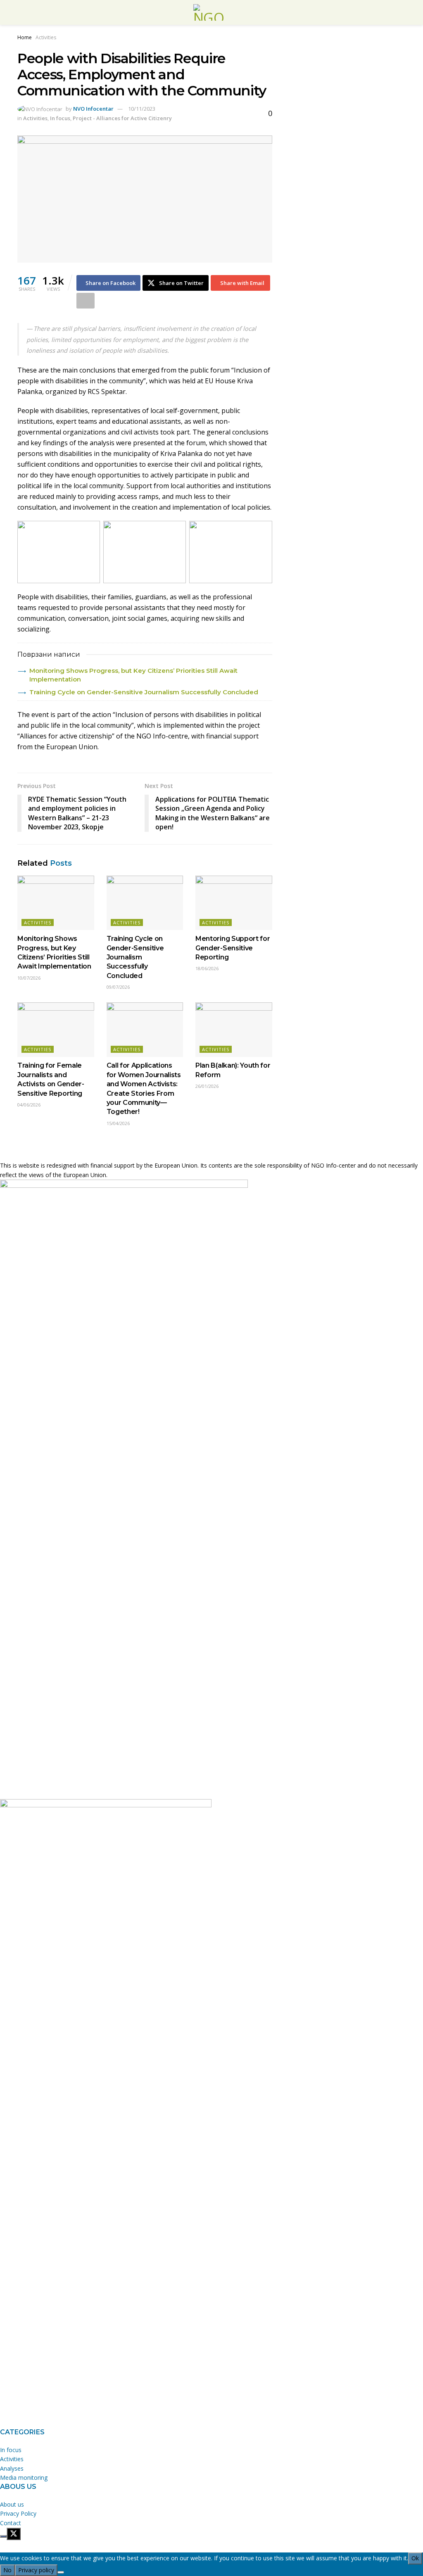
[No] (61, 2572)
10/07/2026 (29, 978)
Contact (11, 2523)
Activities (46, 37)
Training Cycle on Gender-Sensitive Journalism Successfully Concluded (144, 692)
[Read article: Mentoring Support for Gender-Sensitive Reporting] (234, 903)
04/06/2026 (29, 1105)
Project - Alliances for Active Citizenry (122, 118)
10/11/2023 (142, 109)
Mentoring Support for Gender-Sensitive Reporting (233, 948)
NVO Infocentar (93, 109)
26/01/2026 (207, 1086)
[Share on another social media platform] (86, 301)
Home (25, 37)
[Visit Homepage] (211, 12)
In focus (60, 118)
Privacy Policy (18, 2513)
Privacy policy (36, 2570)
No (7, 2570)
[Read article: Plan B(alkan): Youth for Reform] (234, 1030)
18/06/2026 (207, 968)
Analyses (12, 2468)
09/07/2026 (118, 987)
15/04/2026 (118, 1123)
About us (12, 2504)
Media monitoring (24, 2477)
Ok (415, 2558)
